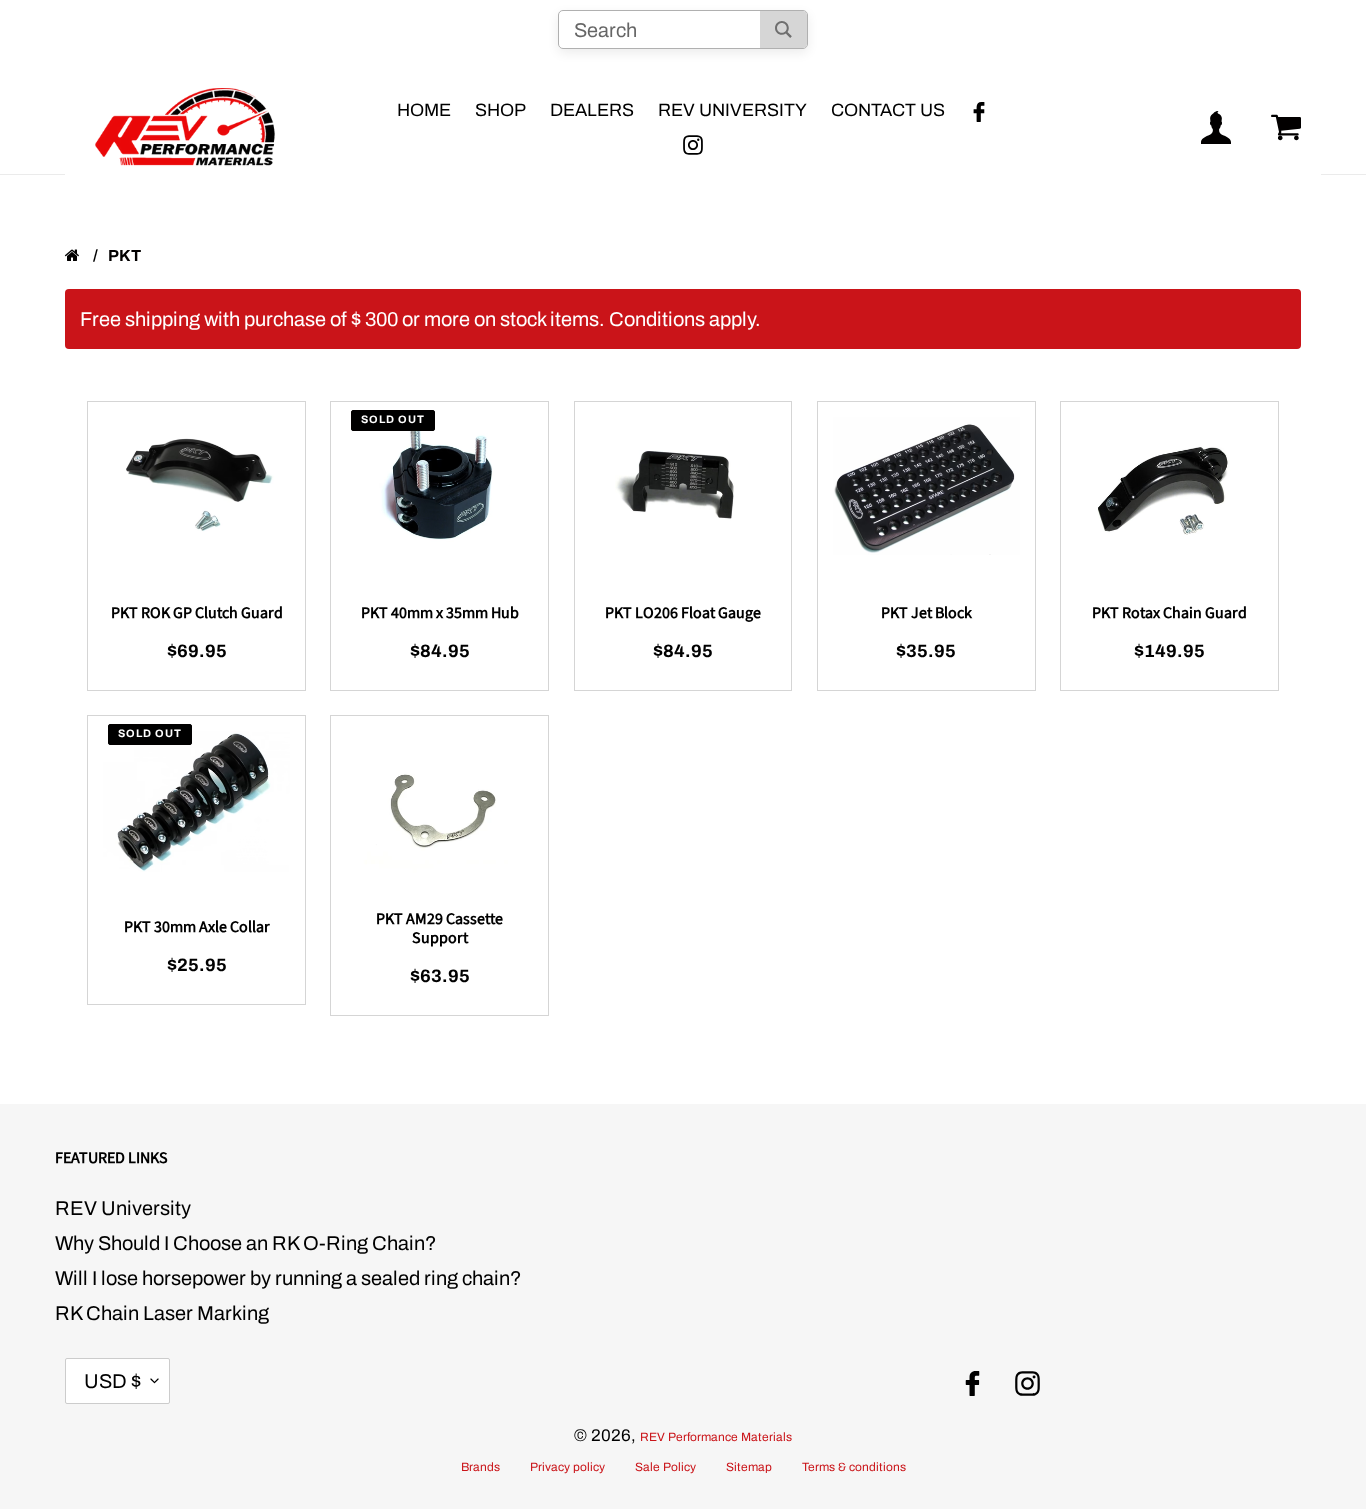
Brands (480, 1467)
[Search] (783, 29)
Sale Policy (665, 1467)
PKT (124, 255)
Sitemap (749, 1467)
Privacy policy (567, 1467)
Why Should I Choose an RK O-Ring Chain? (246, 1243)
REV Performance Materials (716, 1437)
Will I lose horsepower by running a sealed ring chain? (288, 1278)
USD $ (112, 1381)
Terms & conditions (854, 1467)
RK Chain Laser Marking (162, 1313)
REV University (123, 1208)
